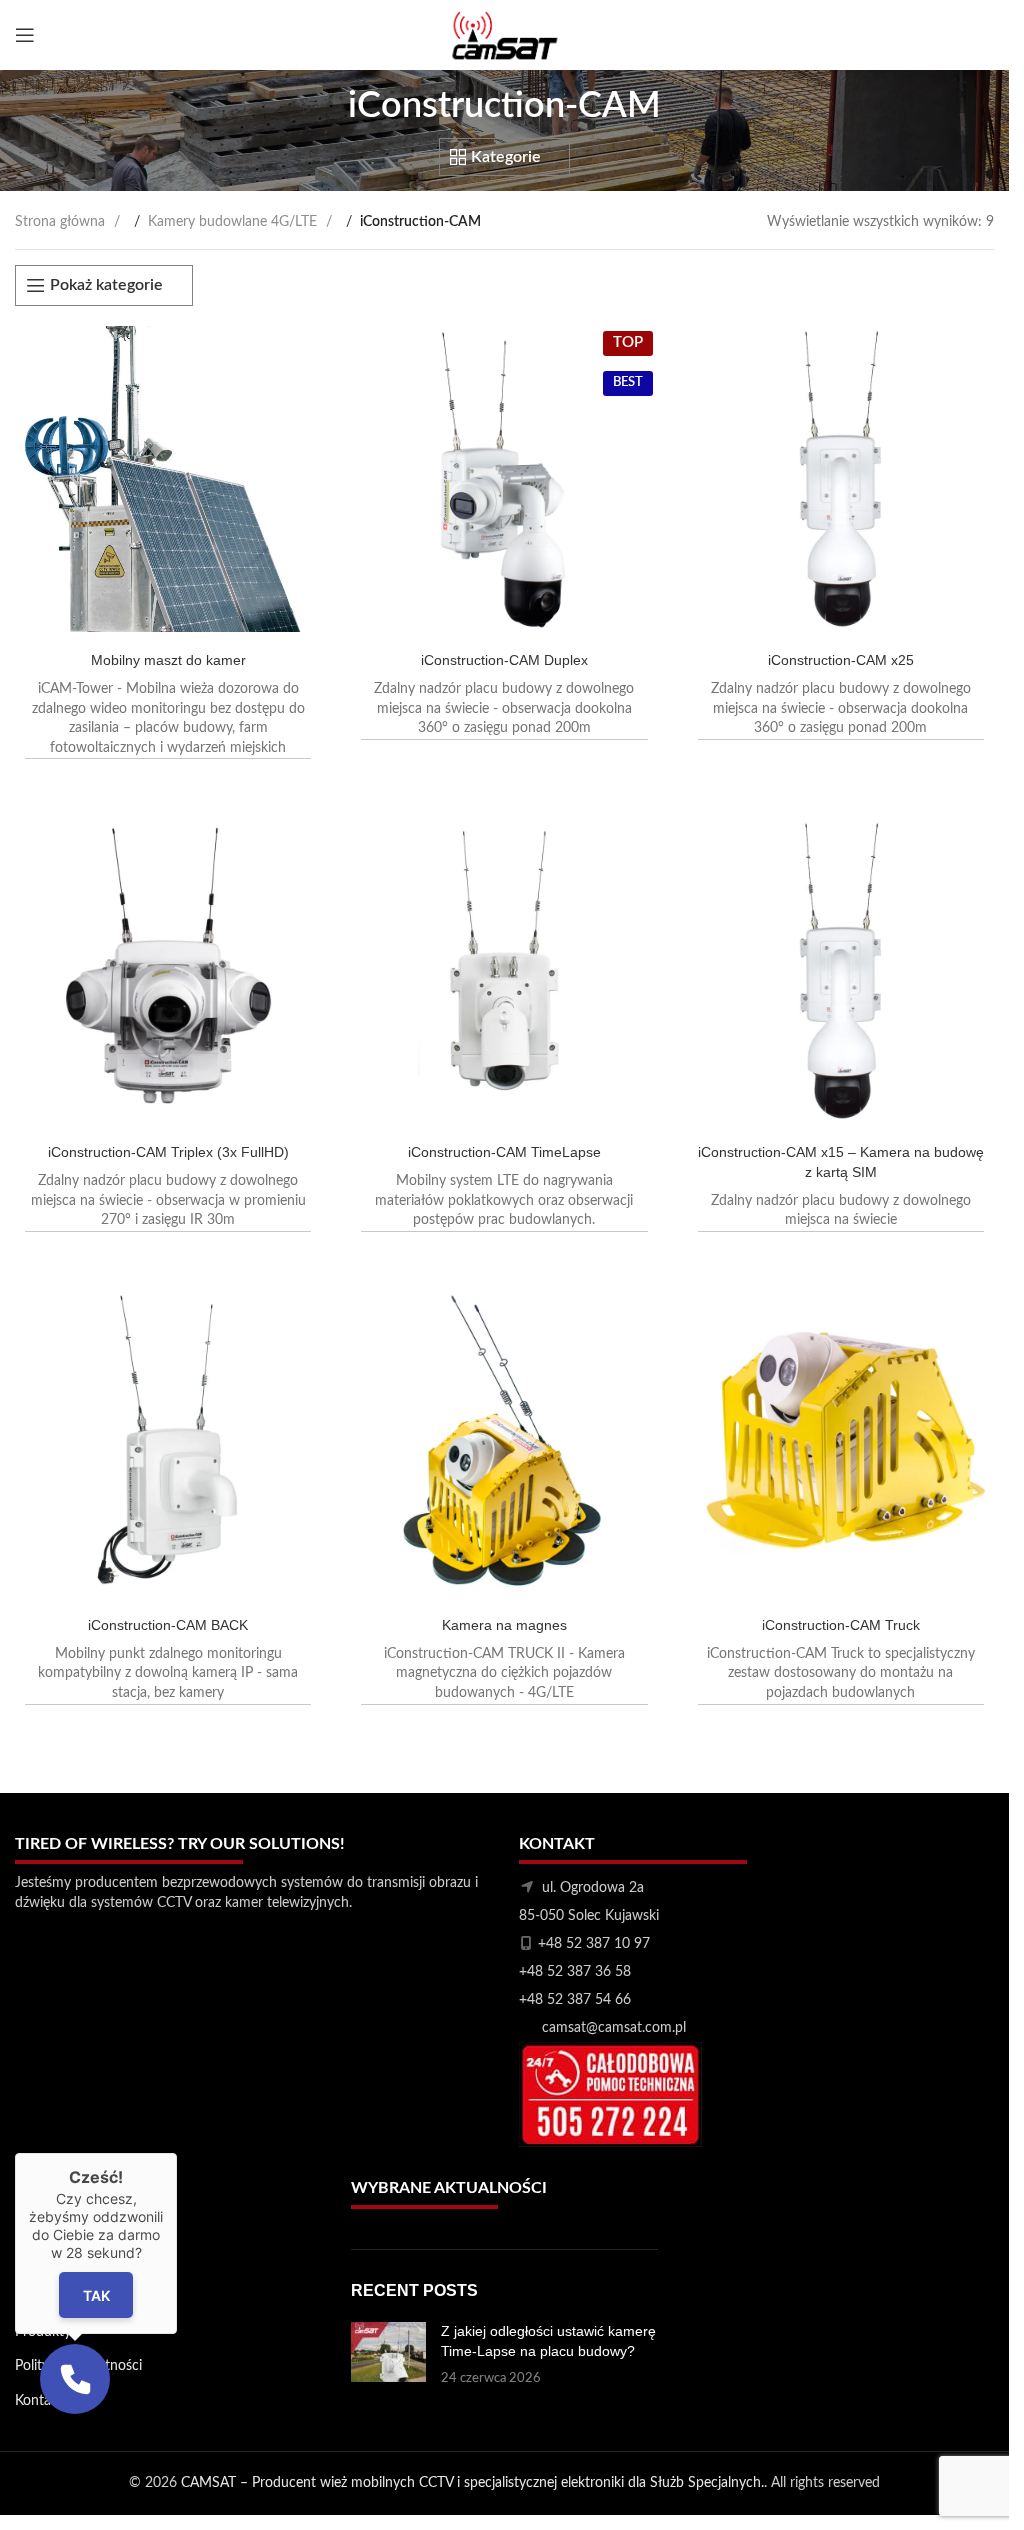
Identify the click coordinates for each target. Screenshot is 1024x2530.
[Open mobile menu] (25, 35)
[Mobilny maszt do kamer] (168, 479)
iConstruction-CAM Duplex (504, 660)
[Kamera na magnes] (504, 1443)
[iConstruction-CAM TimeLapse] (504, 971)
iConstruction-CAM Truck (841, 1625)
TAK (96, 2294)
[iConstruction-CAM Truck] (841, 1443)
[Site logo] (505, 35)
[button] (75, 2379)
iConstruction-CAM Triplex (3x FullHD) (168, 1152)
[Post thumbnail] (388, 2355)
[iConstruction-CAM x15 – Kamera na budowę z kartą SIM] (841, 971)
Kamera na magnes (504, 1625)
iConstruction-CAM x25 (841, 660)
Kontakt (39, 2401)
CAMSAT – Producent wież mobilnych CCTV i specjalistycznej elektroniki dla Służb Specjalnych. (472, 2483)
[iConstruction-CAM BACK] (168, 1443)
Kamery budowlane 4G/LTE (234, 222)
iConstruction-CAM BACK (168, 1625)
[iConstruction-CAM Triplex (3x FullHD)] (168, 971)
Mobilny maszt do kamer (168, 660)
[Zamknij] (177, 2153)
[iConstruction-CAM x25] (841, 479)
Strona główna (62, 222)
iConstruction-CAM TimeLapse (504, 1152)
